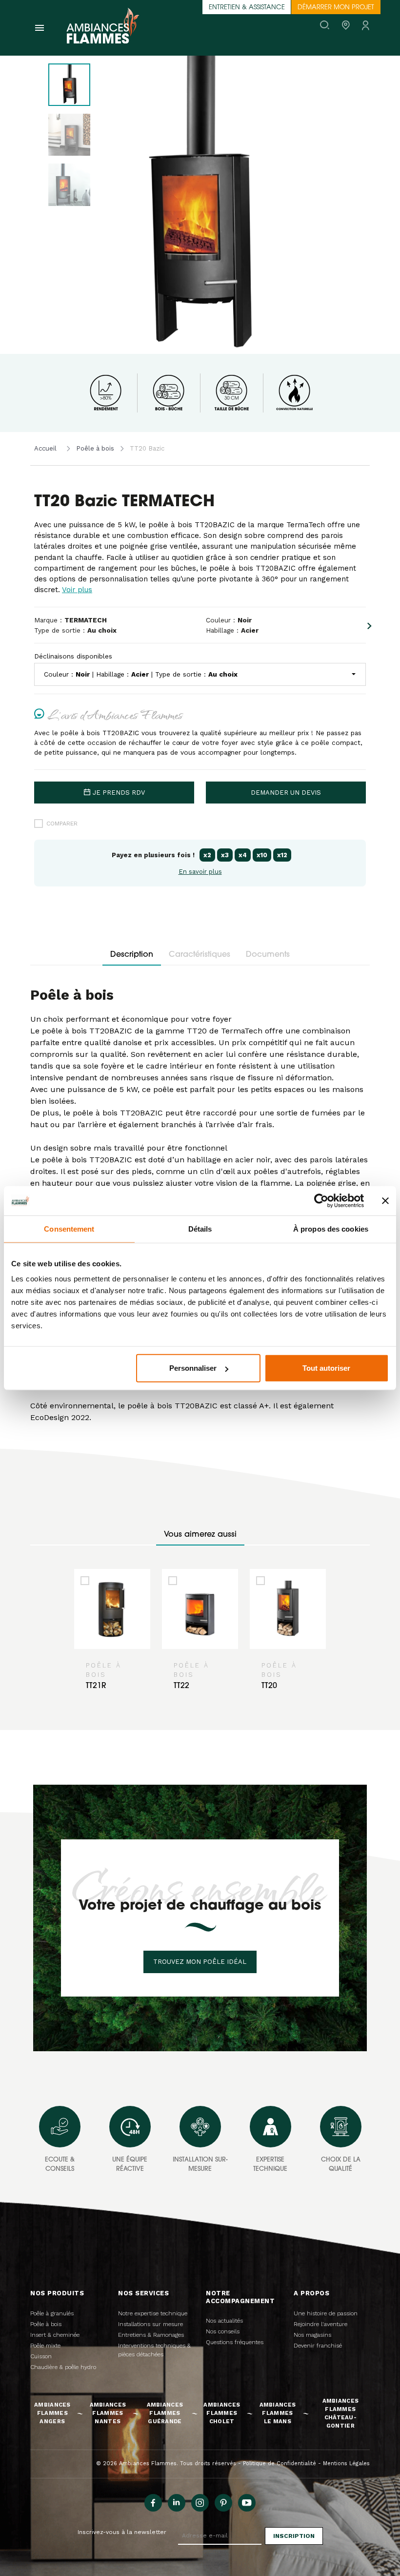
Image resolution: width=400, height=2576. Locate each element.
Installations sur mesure (150, 2324)
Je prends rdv (119, 793)
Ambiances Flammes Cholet (222, 2413)
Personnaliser (193, 1368)
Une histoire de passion (326, 2313)
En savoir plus (200, 872)
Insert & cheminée (55, 2335)
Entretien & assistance (247, 8)
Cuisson (41, 2356)
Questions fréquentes (235, 2342)
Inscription (294, 2536)
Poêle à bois (95, 448)
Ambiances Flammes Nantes (108, 2413)
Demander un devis (286, 793)
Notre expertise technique (153, 2313)
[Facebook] (153, 2503)
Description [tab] (132, 955)
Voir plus (77, 590)
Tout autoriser (326, 1368)
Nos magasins (312, 2335)
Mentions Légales (346, 2463)
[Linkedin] (177, 2503)
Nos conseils (223, 2331)
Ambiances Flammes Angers (52, 2413)
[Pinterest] (223, 2503)
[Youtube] (247, 2503)
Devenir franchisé (318, 2346)
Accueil (45, 448)
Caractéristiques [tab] (200, 955)
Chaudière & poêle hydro (63, 2367)
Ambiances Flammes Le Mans (278, 2413)
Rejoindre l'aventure (320, 2324)
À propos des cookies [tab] (331, 1228)
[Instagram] (200, 2503)
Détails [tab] (200, 1228)
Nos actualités (224, 2321)
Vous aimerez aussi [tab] (200, 1535)
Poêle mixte (45, 2346)
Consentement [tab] (69, 1228)
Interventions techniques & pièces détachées (154, 2350)
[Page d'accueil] (103, 28)
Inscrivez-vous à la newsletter (122, 2532)
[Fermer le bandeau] (385, 1200)
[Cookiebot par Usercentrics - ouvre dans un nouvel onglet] (321, 1200)
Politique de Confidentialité (280, 2463)
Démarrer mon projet (336, 8)
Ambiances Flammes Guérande (165, 2413)
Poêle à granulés (52, 2313)
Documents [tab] (268, 955)
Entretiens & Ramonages (151, 2335)
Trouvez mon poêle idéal (200, 1962)
